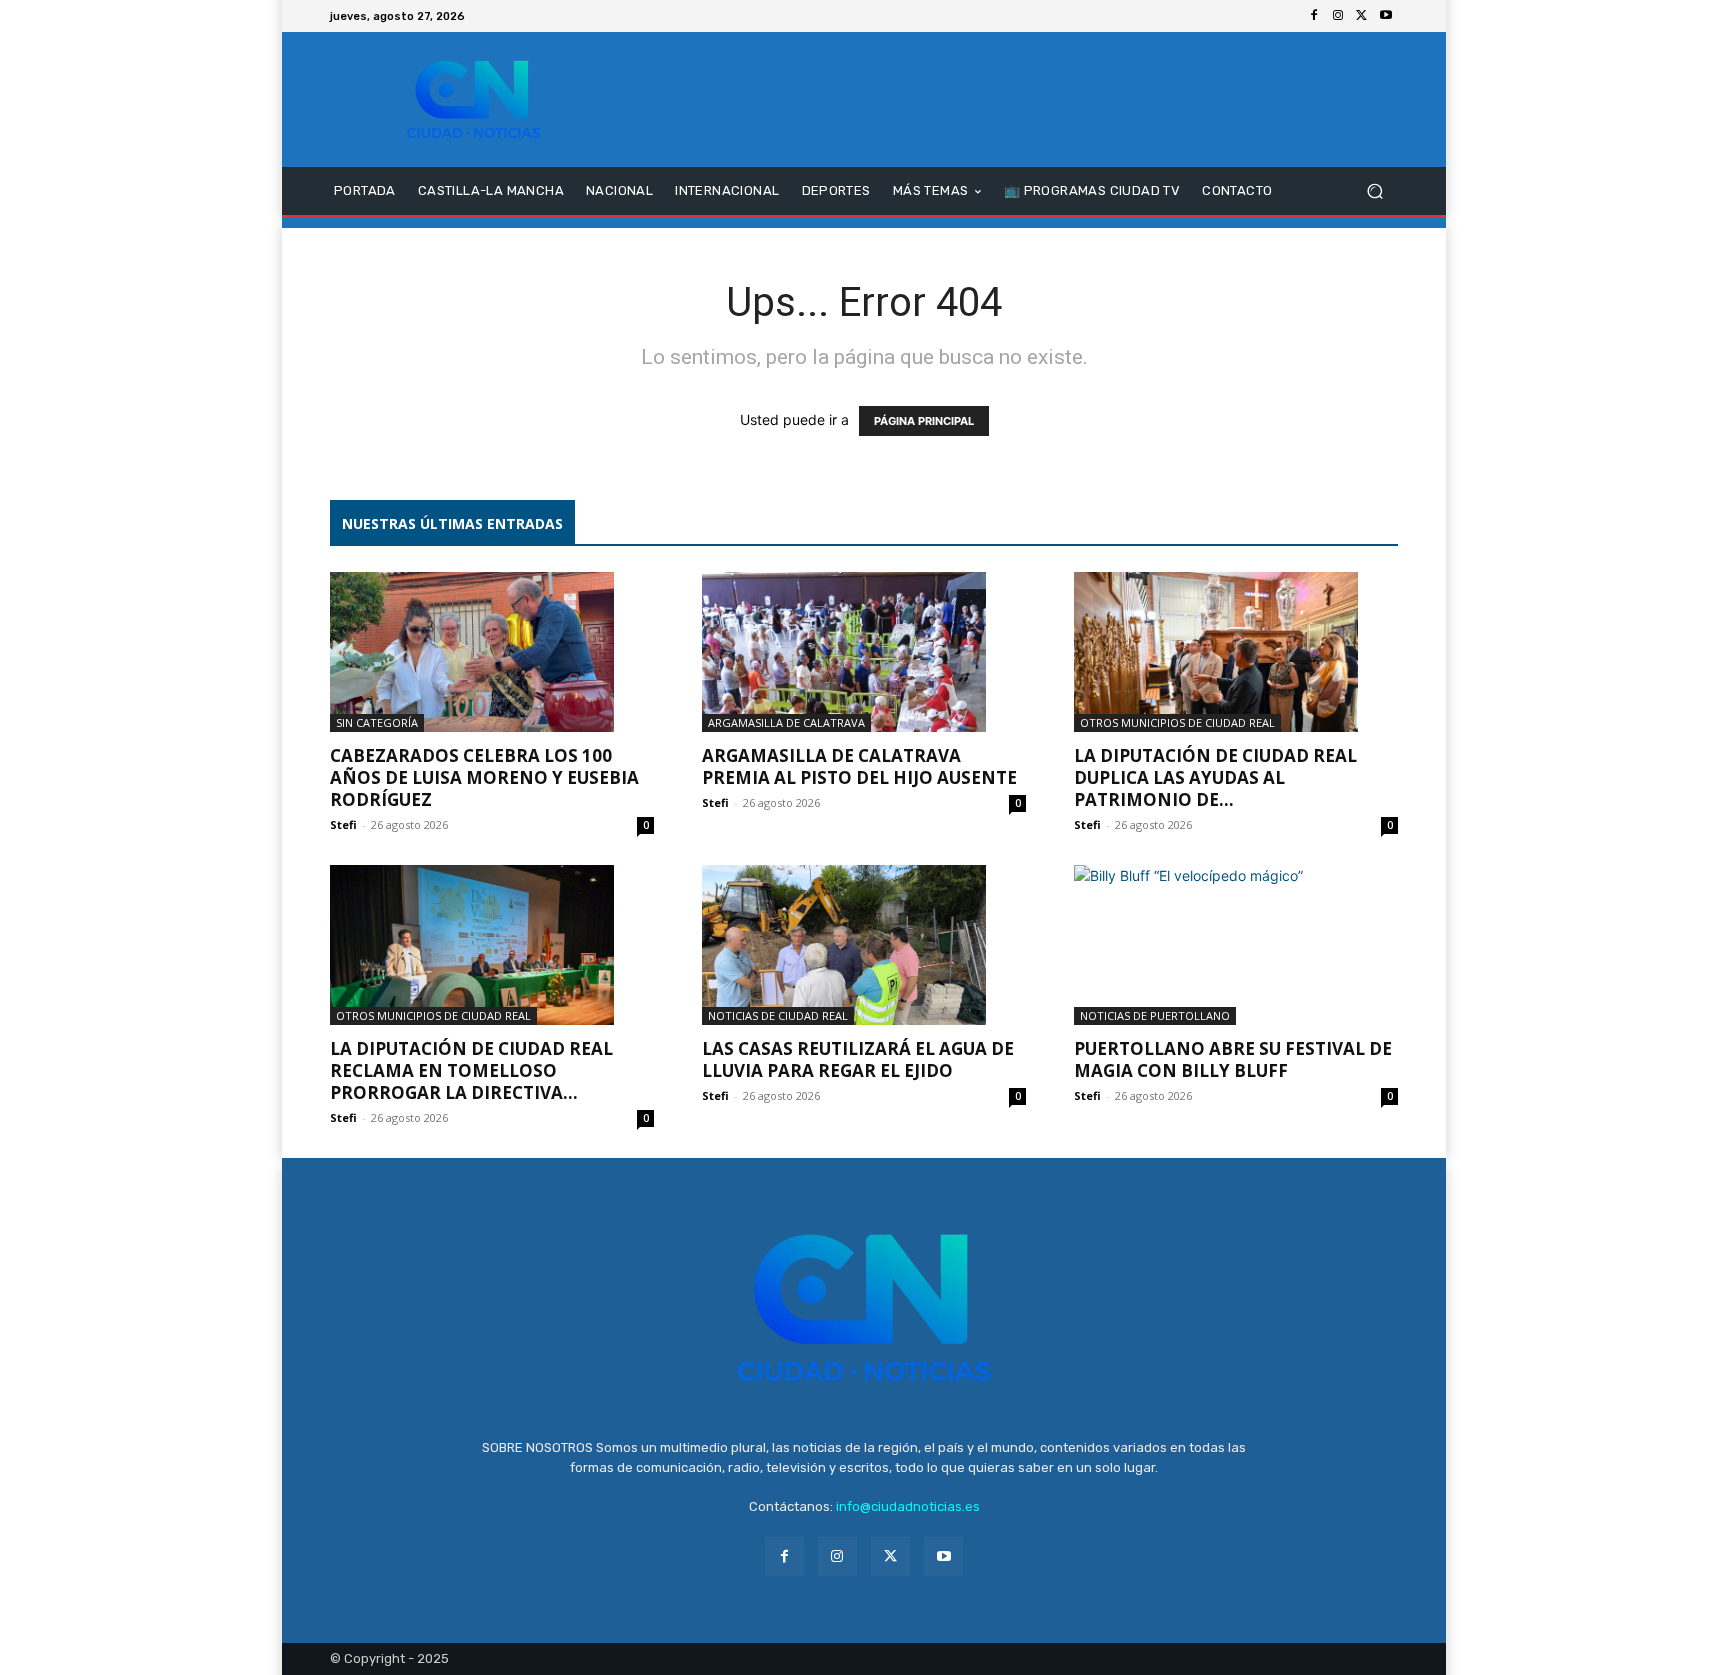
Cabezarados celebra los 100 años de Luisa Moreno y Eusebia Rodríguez (484, 777)
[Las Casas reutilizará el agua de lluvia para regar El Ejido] (864, 945)
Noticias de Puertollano (1155, 1015)
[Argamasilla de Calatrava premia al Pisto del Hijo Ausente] (864, 652)
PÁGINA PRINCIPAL (924, 421)
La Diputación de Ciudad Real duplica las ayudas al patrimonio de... (1215, 777)
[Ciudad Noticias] (473, 99)
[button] (1374, 191)
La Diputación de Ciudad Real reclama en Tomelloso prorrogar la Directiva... (471, 1070)
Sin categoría (377, 722)
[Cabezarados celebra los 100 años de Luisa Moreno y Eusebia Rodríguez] (492, 652)
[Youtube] (1386, 16)
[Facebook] (1314, 16)
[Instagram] (1338, 16)
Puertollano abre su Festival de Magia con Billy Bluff (1233, 1059)
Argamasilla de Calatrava (786, 722)
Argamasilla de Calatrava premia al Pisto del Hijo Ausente (859, 766)
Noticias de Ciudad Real (778, 1015)
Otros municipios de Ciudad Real (1177, 722)
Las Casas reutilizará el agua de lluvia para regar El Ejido (858, 1059)
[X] (1362, 16)
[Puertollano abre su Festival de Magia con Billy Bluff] (1236, 945)
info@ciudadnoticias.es (908, 1506)
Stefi (343, 824)
